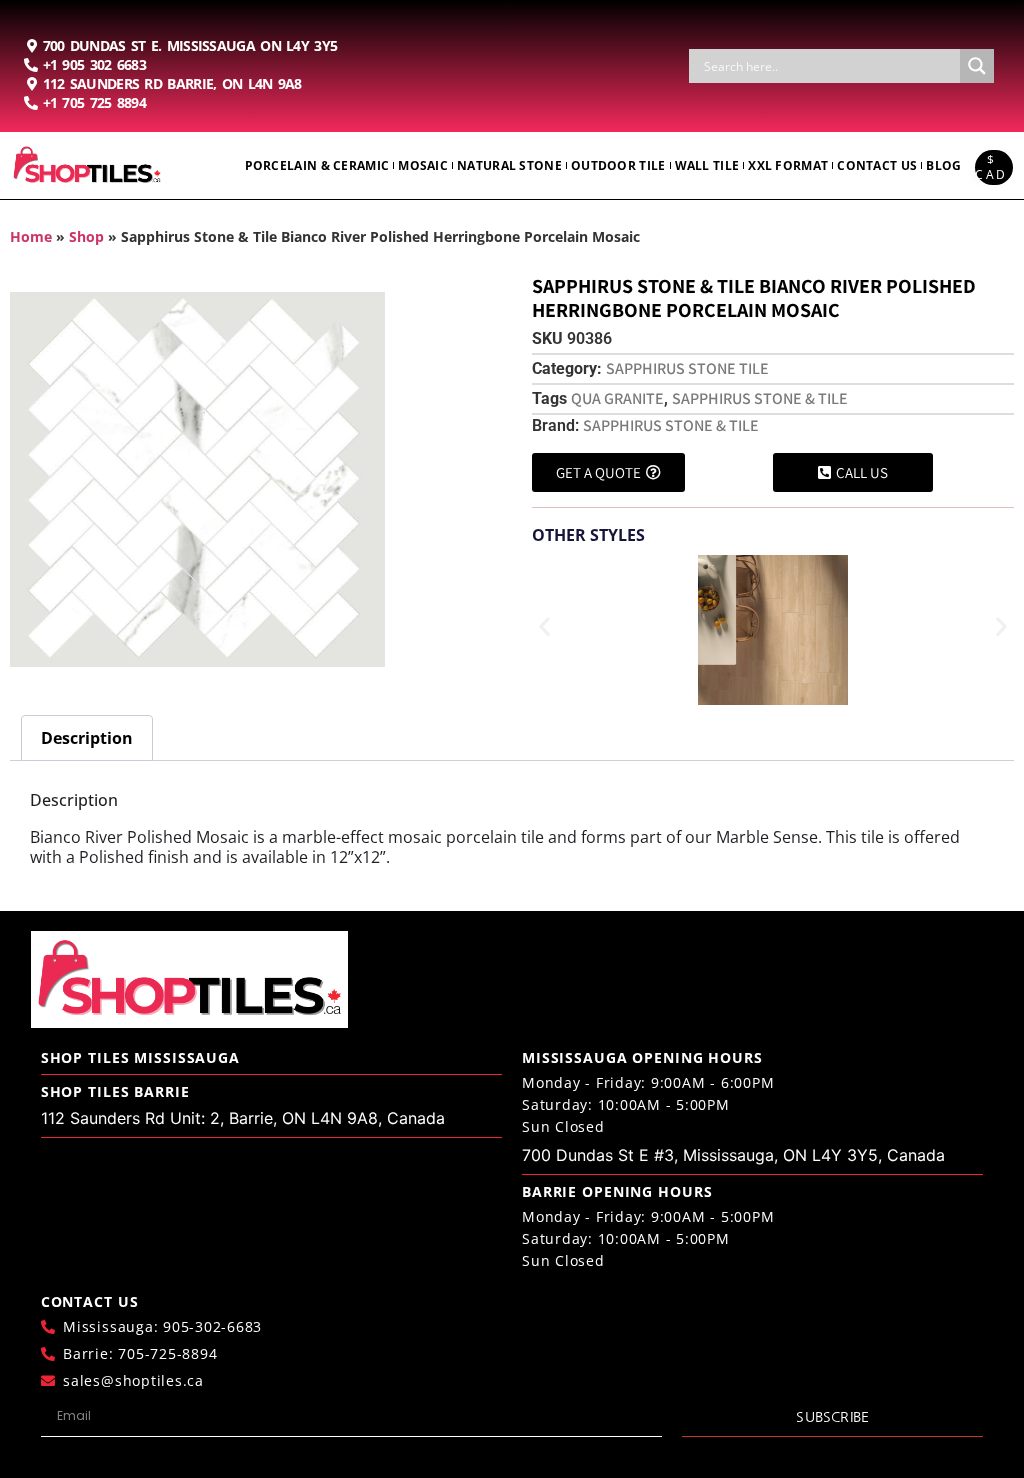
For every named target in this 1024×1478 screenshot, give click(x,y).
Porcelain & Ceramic (317, 165)
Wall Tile (707, 165)
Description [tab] (87, 738)
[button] (544, 626)
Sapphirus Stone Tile (687, 368)
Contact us (877, 165)
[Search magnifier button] (977, 66)
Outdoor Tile (618, 165)
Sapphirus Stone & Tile (760, 398)
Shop (86, 236)
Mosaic (423, 165)
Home (31, 236)
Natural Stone (509, 165)
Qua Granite (617, 398)
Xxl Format (788, 165)
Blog (943, 165)
